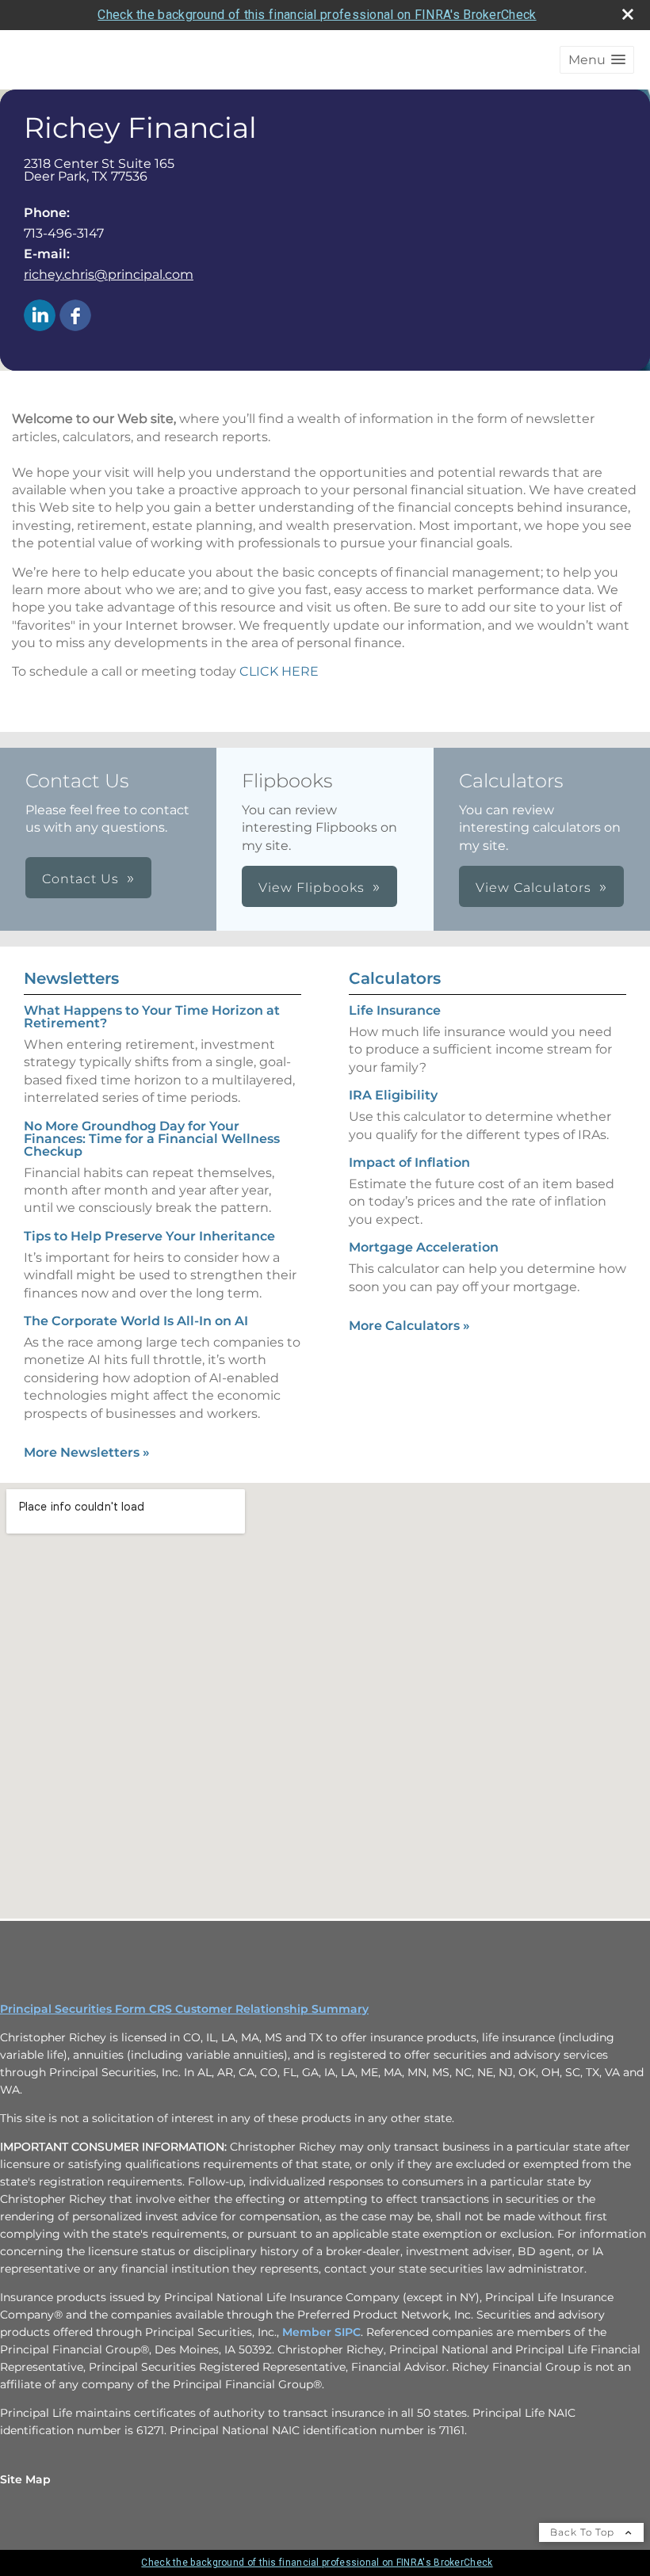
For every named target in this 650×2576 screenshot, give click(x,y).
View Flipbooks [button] (312, 888)
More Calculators (409, 1326)
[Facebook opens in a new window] (75, 316)
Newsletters (71, 978)
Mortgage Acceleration (424, 1247)
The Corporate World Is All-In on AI (136, 1321)
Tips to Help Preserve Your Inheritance (149, 1236)
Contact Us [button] (80, 879)
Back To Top (584, 2532)
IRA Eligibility (393, 1095)
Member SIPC (321, 2332)
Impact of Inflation (409, 1162)
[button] (597, 60)
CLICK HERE (279, 671)
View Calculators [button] (533, 888)
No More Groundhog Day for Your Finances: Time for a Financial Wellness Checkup (152, 1139)
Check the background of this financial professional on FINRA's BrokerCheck (317, 15)
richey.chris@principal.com (109, 274)
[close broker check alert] (628, 14)
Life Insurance (395, 1010)
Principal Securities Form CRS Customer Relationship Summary (184, 2009)
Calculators (395, 978)
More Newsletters (87, 1452)
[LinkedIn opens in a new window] (40, 316)
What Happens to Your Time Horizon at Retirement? (152, 1017)
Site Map (25, 2479)
